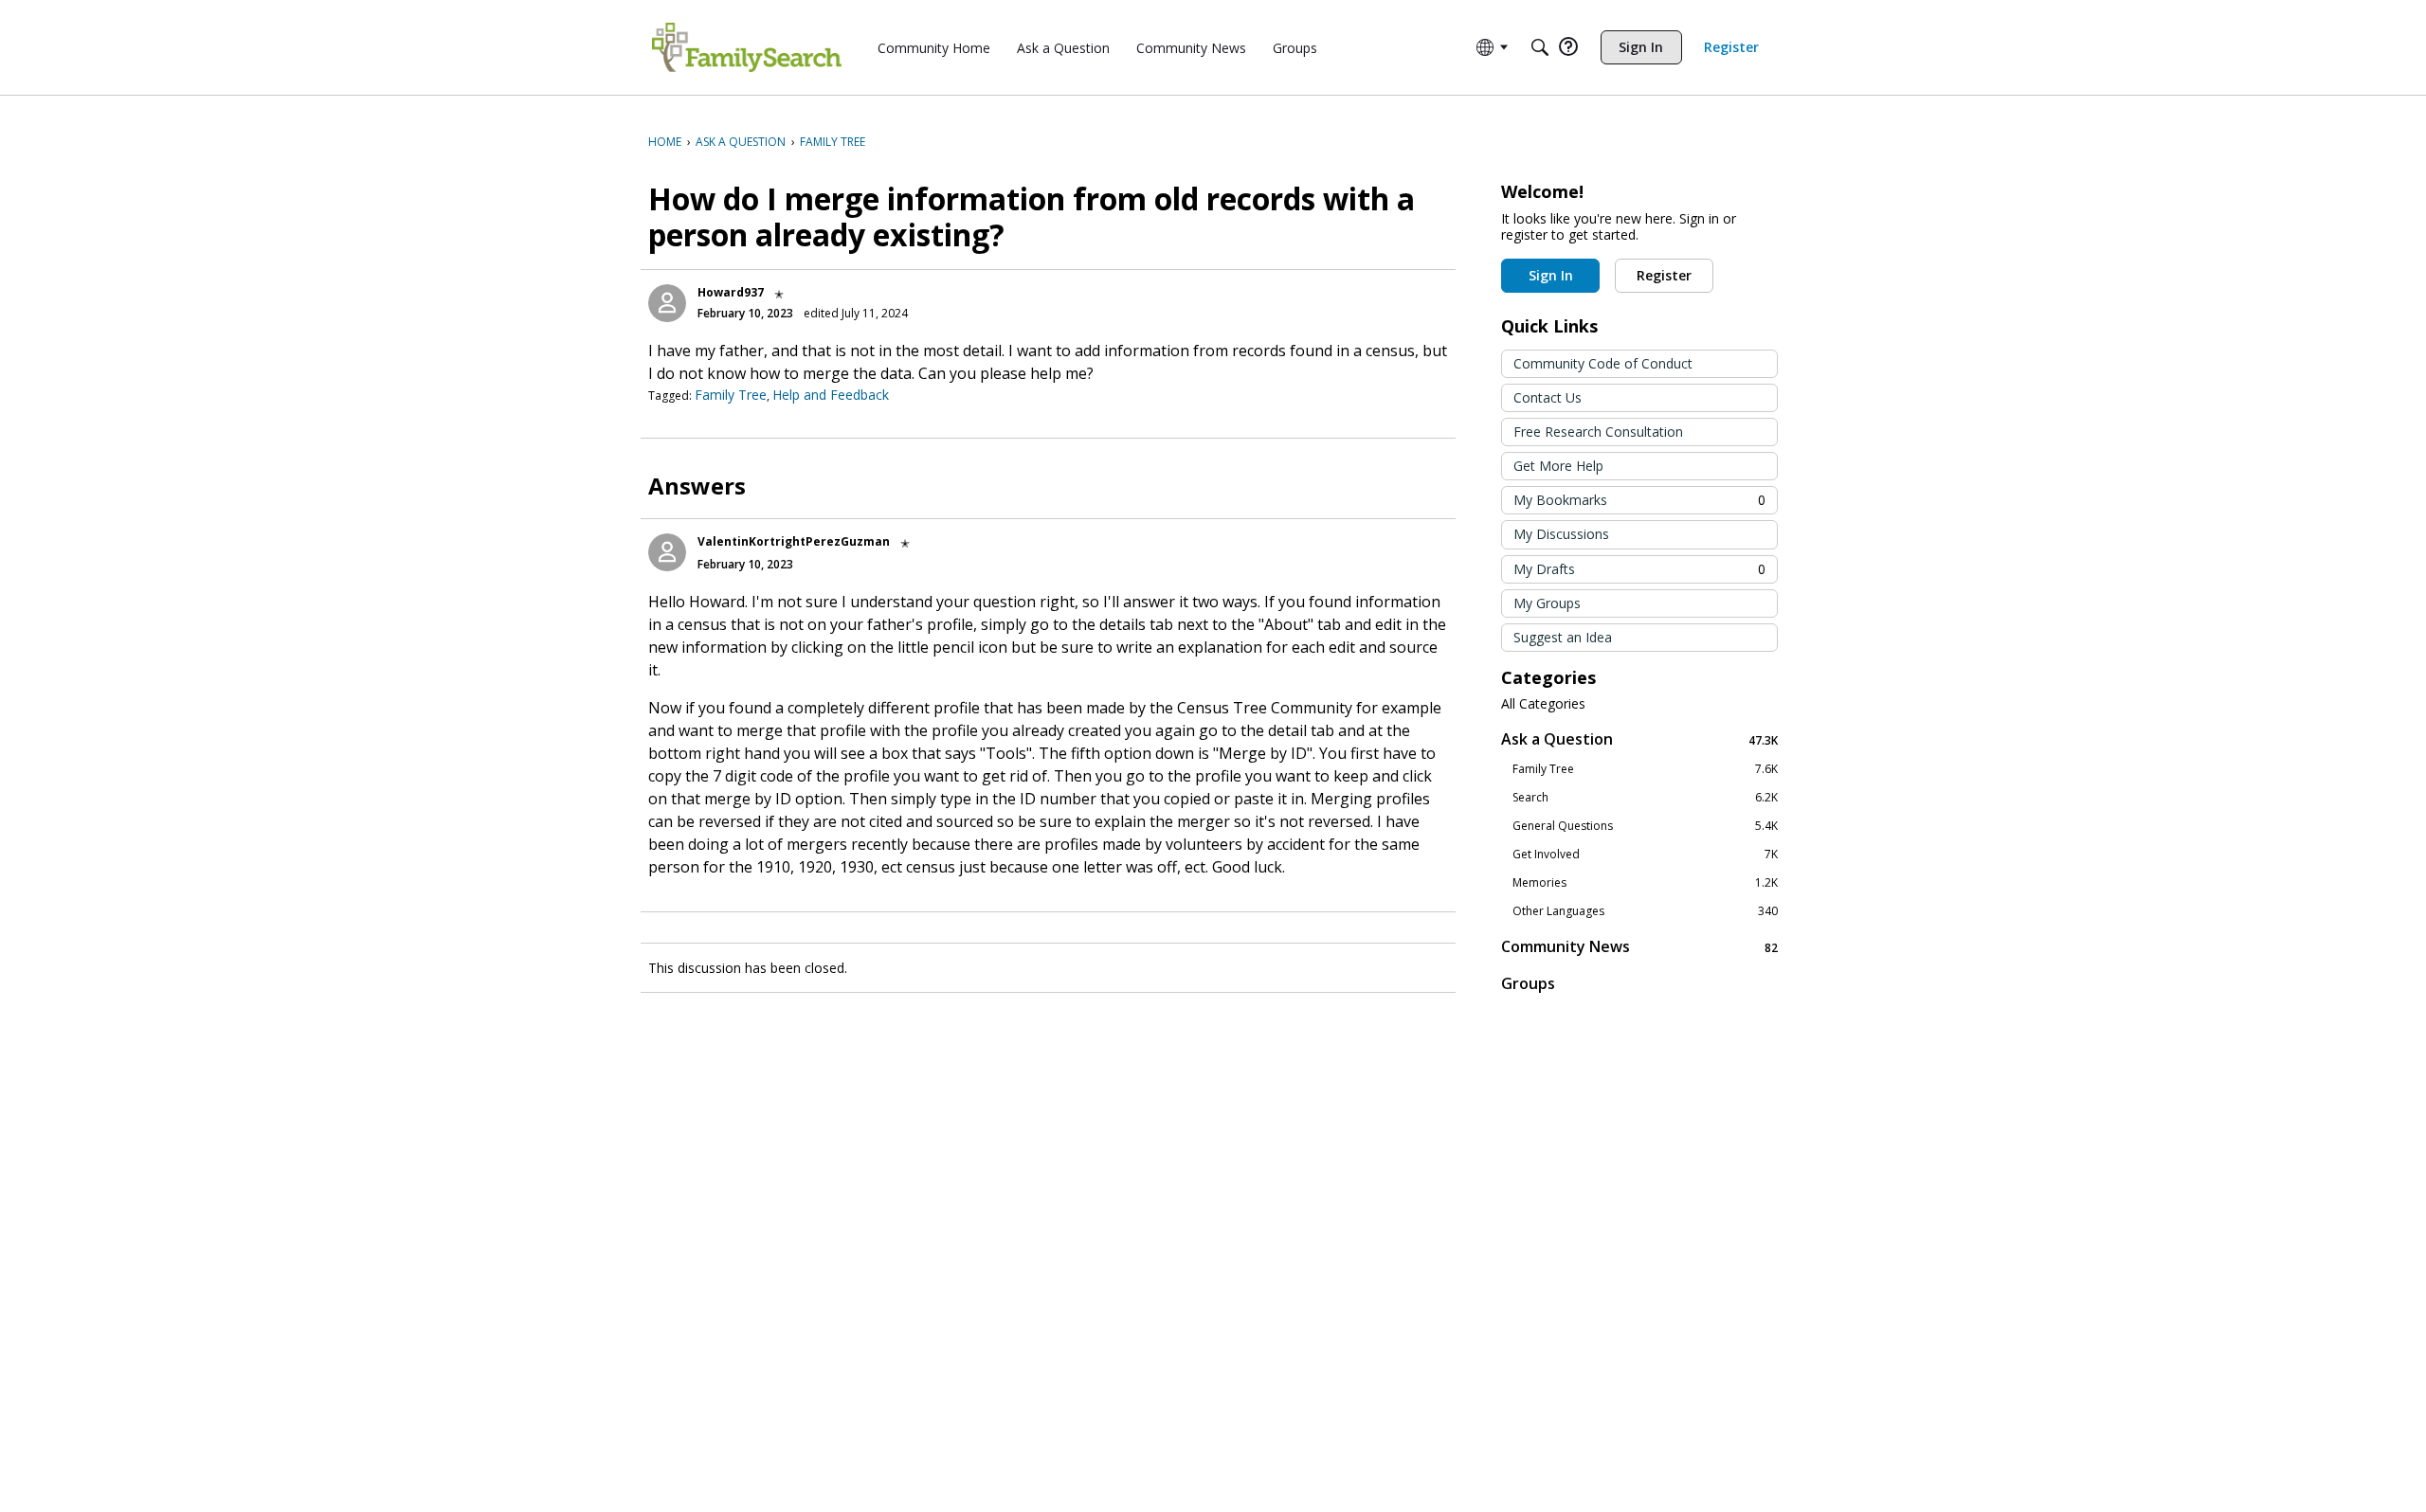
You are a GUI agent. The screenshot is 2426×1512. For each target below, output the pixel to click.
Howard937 (731, 292)
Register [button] (1664, 275)
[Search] (1540, 47)
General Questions (1645, 826)
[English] (747, 47)
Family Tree (731, 395)
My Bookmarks (1639, 500)
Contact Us (1548, 397)
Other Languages (1645, 911)
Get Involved (1645, 855)
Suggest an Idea (1563, 637)
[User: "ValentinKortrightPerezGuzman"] (667, 552)
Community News (1639, 947)
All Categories (1543, 704)
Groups (1528, 983)
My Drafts (1639, 569)
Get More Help (1558, 466)
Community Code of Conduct (1603, 363)
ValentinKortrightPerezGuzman (794, 541)
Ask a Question (1639, 739)
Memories (1645, 883)
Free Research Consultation (1598, 432)
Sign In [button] (1551, 275)
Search (1645, 798)
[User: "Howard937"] (667, 303)
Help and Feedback (831, 395)
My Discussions (1561, 534)
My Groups (1547, 603)
